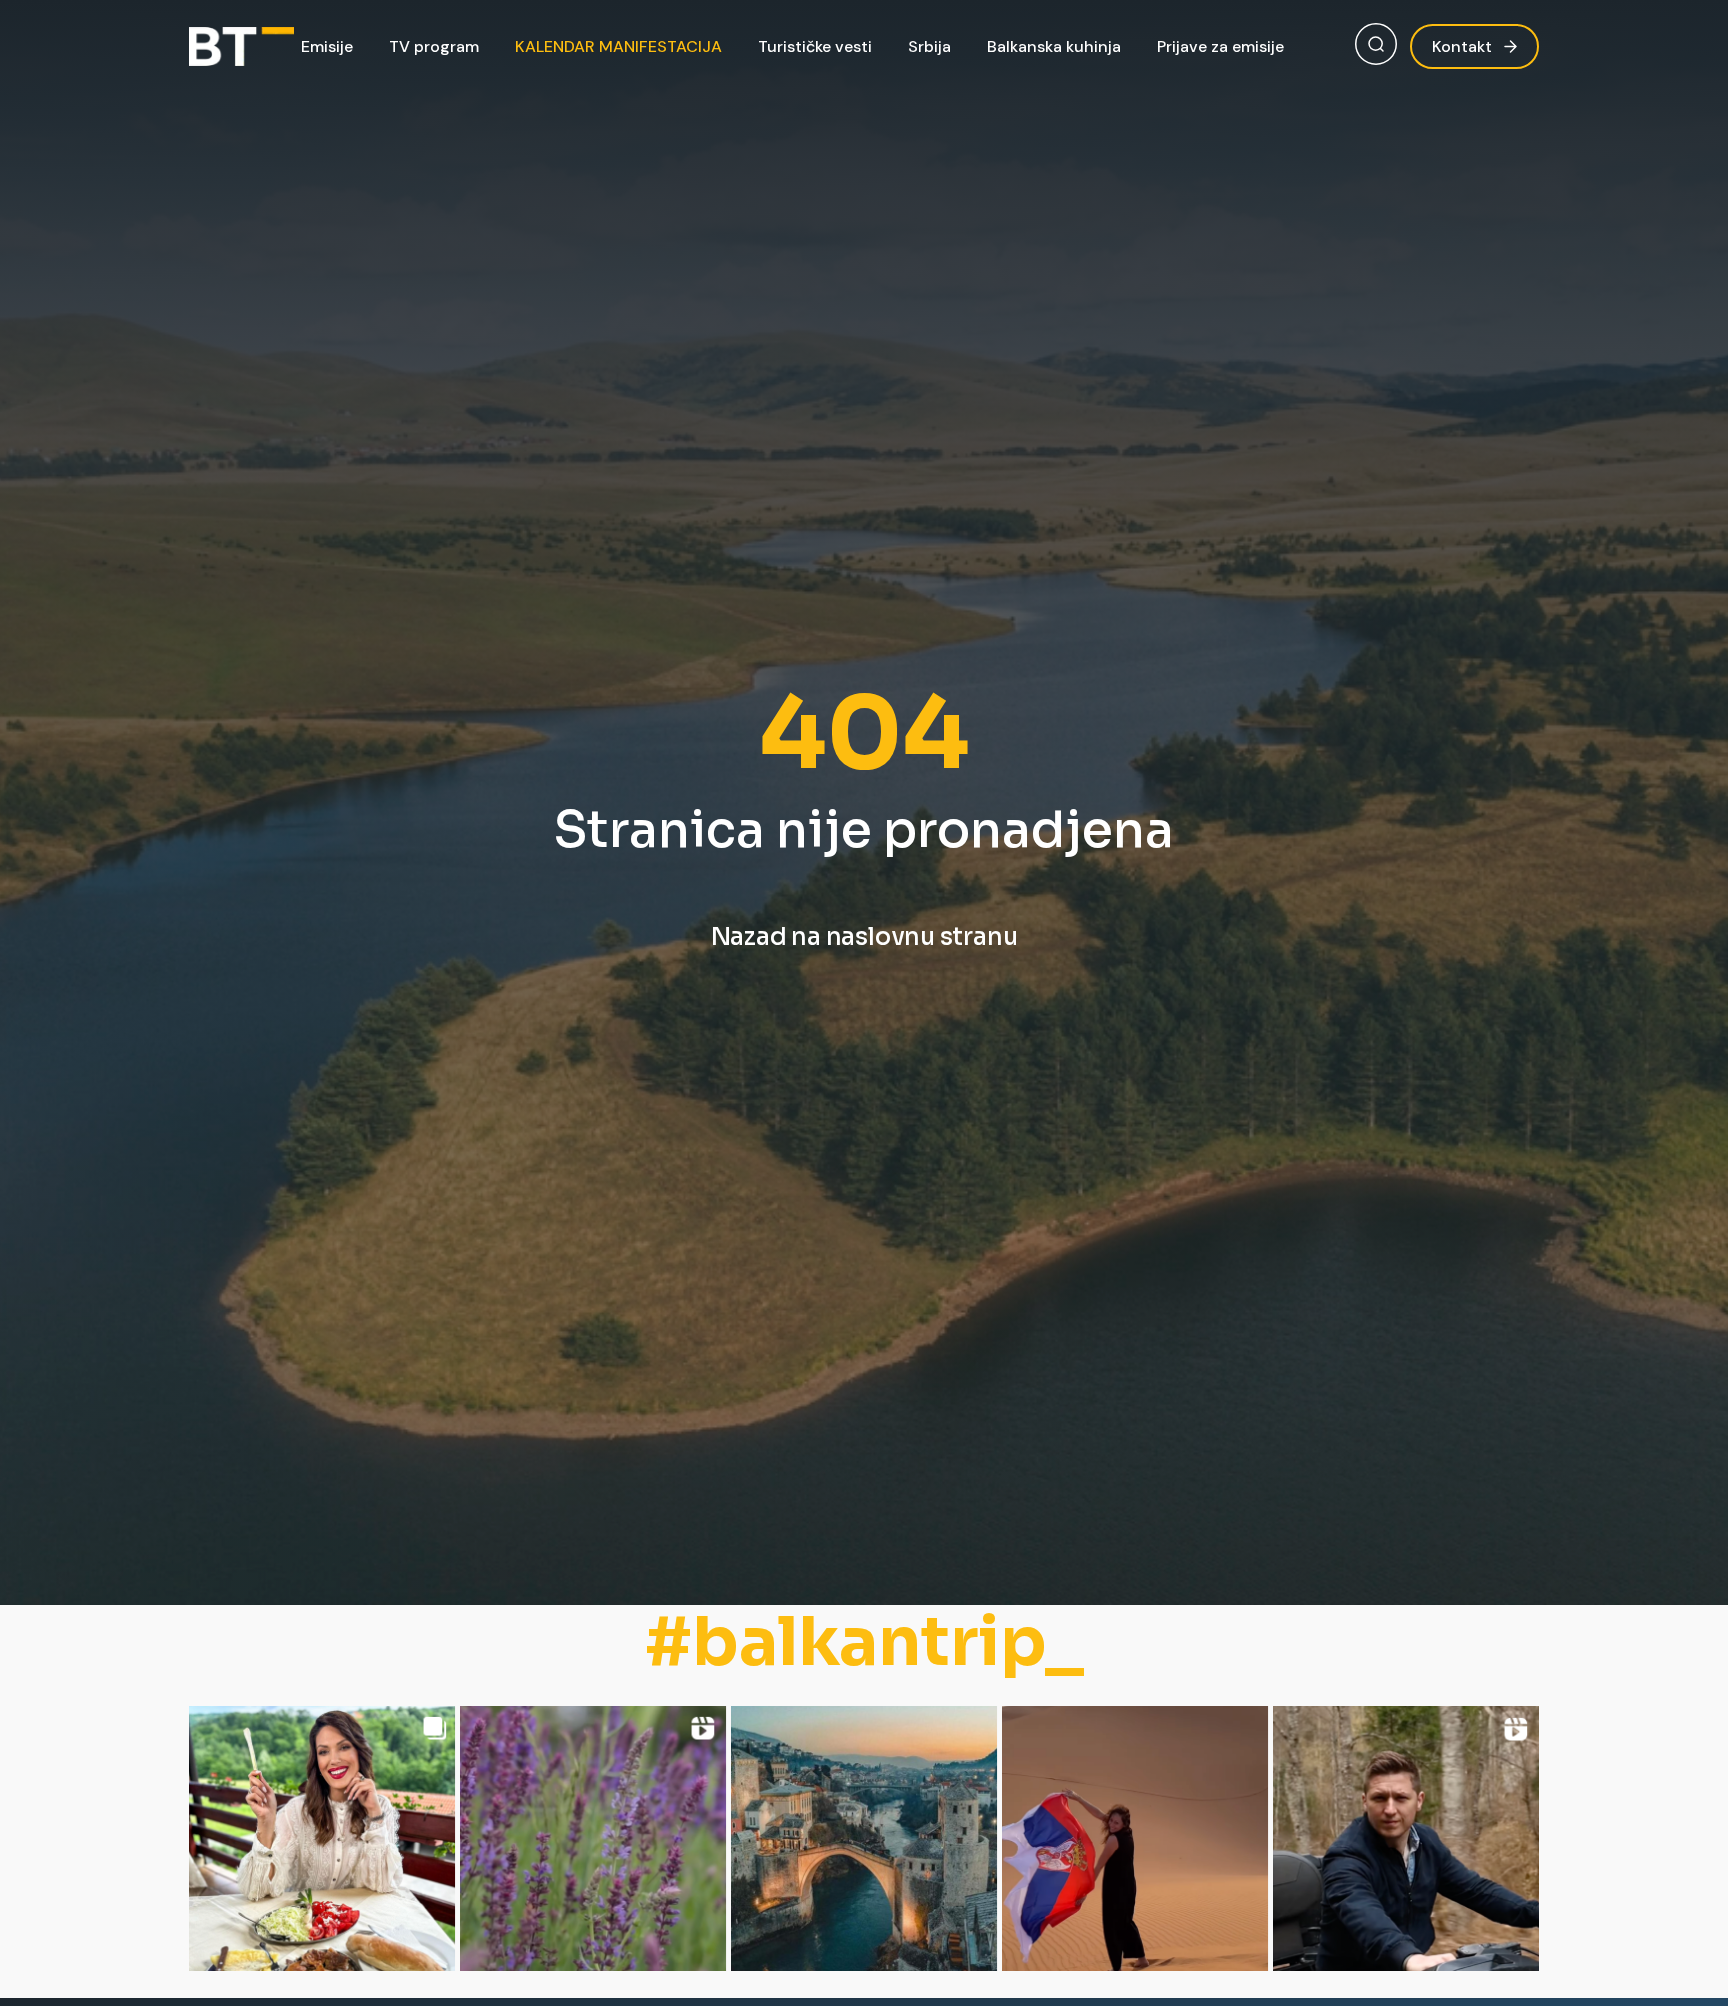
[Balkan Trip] (241, 47)
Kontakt (1462, 46)
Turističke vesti (815, 46)
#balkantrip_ (864, 1642)
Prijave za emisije (1220, 46)
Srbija (929, 46)
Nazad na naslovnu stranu (864, 937)
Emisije (327, 46)
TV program (434, 46)
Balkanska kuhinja (1054, 46)
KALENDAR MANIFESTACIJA (618, 46)
